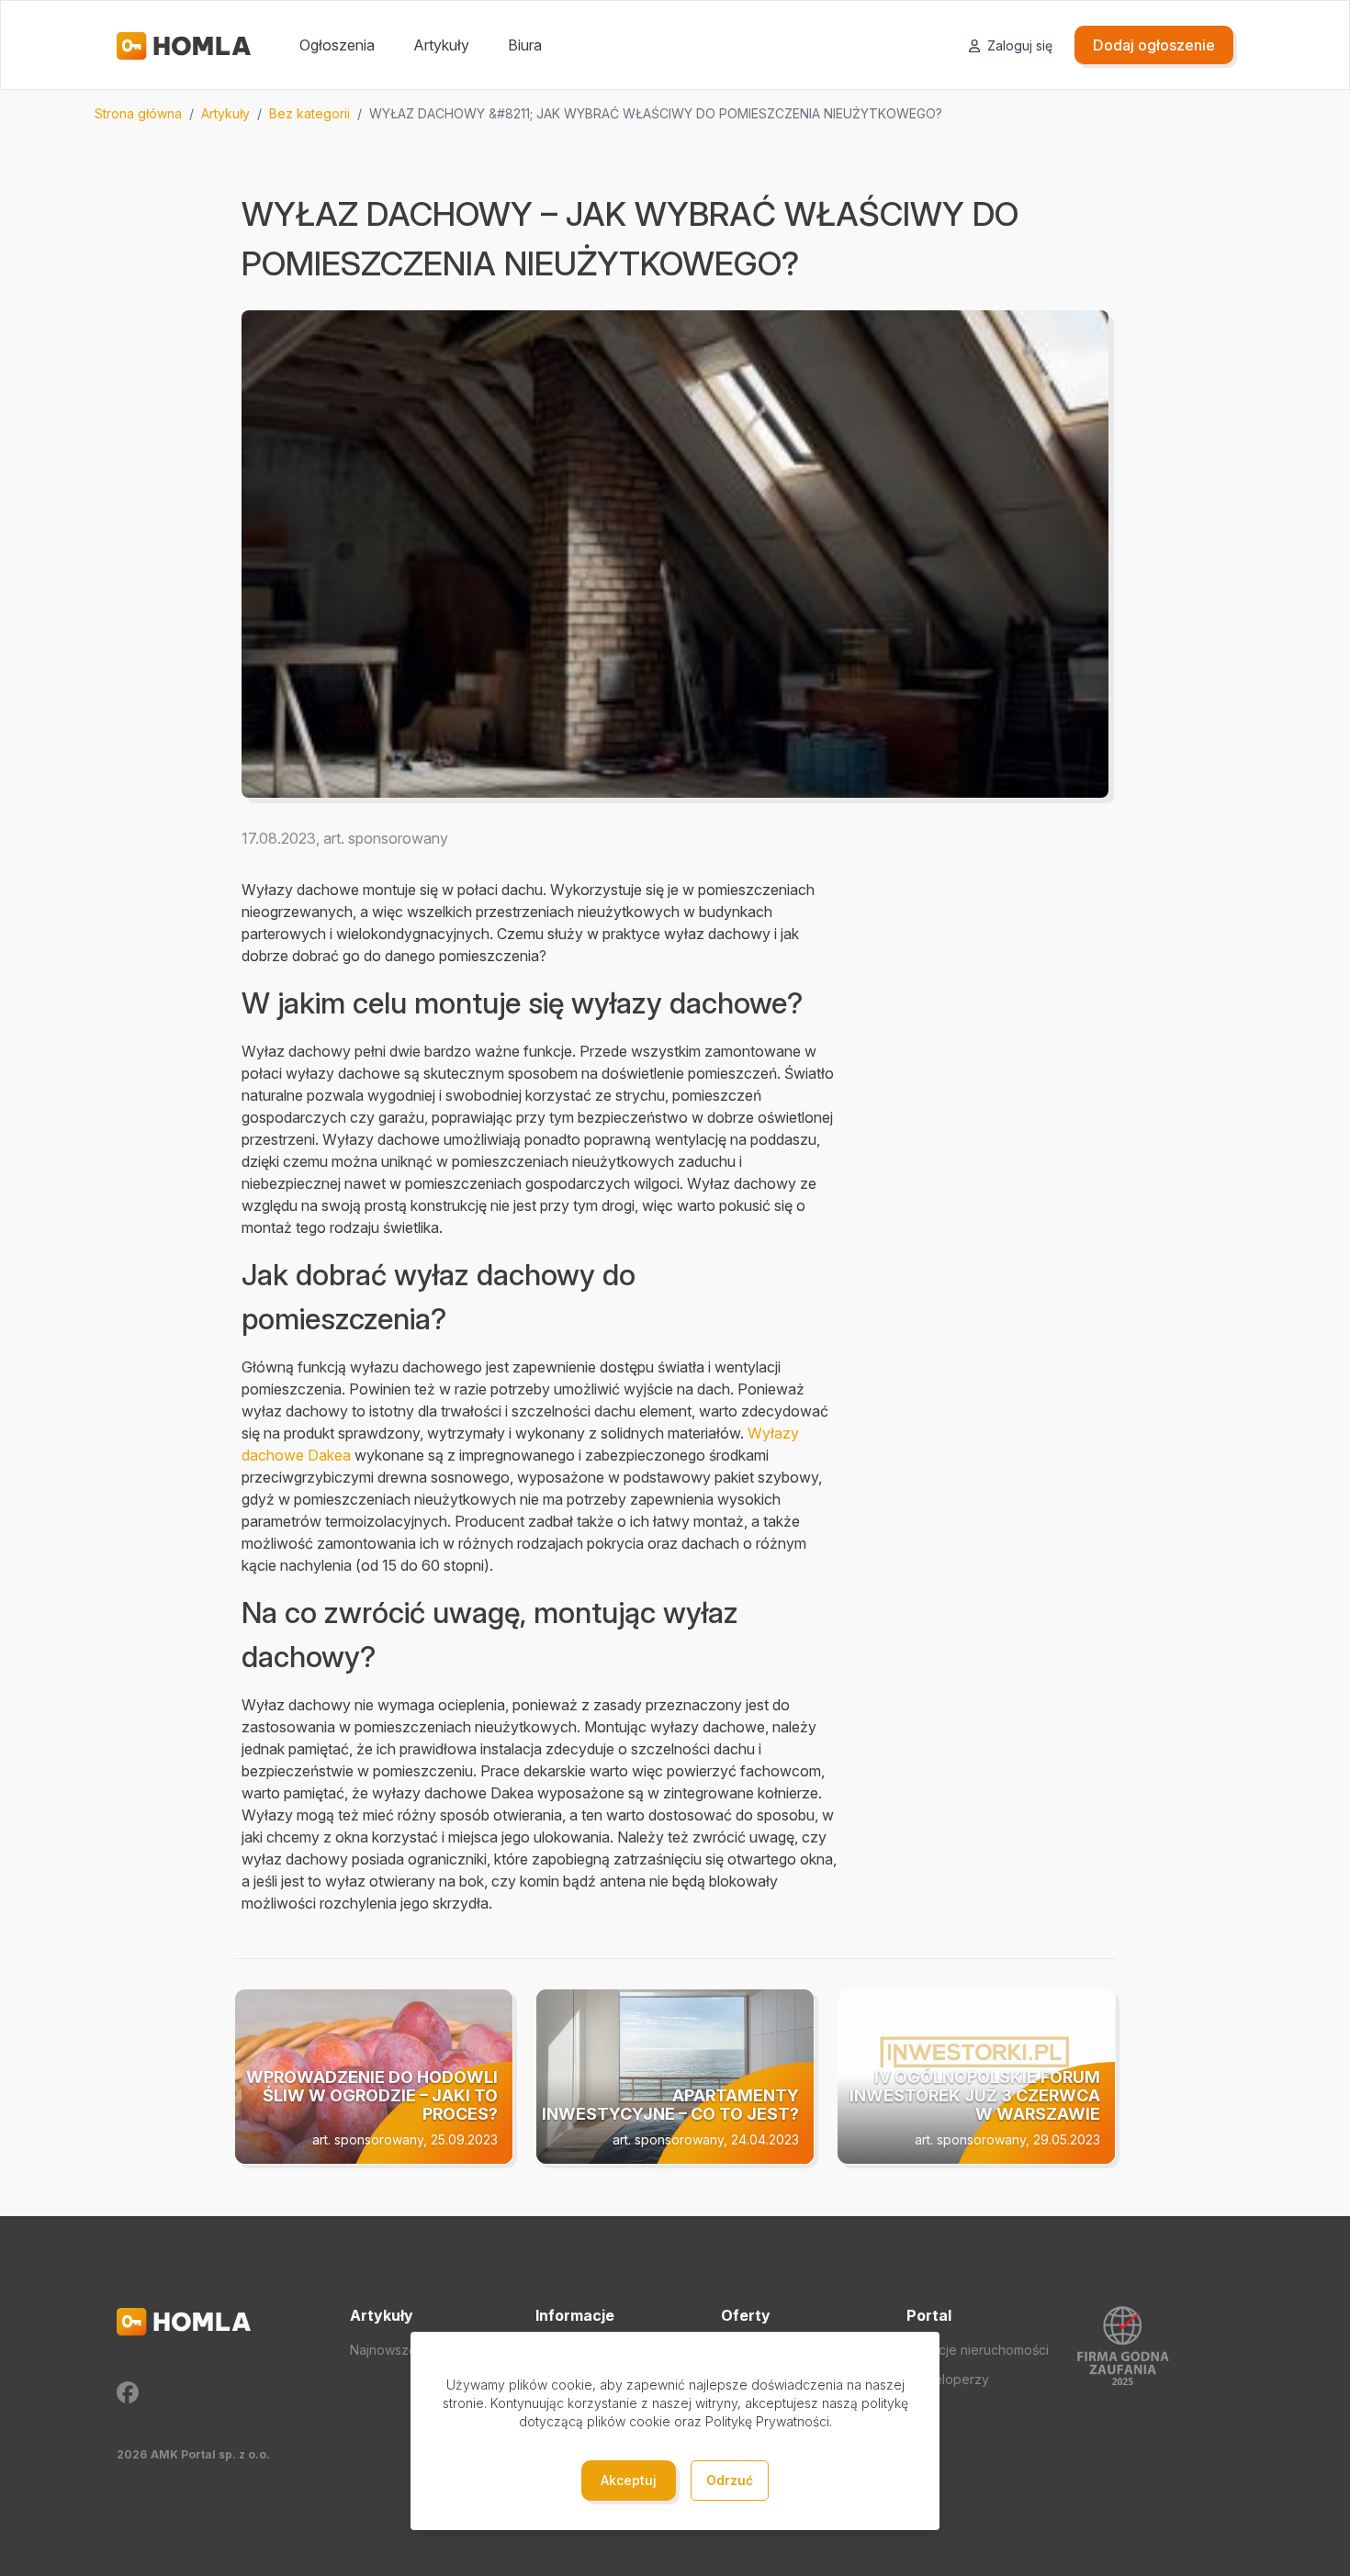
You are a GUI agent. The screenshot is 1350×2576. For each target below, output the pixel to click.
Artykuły (441, 45)
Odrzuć (730, 2480)
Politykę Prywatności (767, 2421)
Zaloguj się (1018, 45)
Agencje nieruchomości (978, 2350)
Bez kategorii (309, 113)
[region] (675, 114)
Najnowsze (383, 2350)
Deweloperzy (948, 2379)
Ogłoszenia (337, 45)
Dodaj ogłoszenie (1154, 45)
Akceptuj (629, 2480)
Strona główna (138, 113)
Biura (525, 45)
